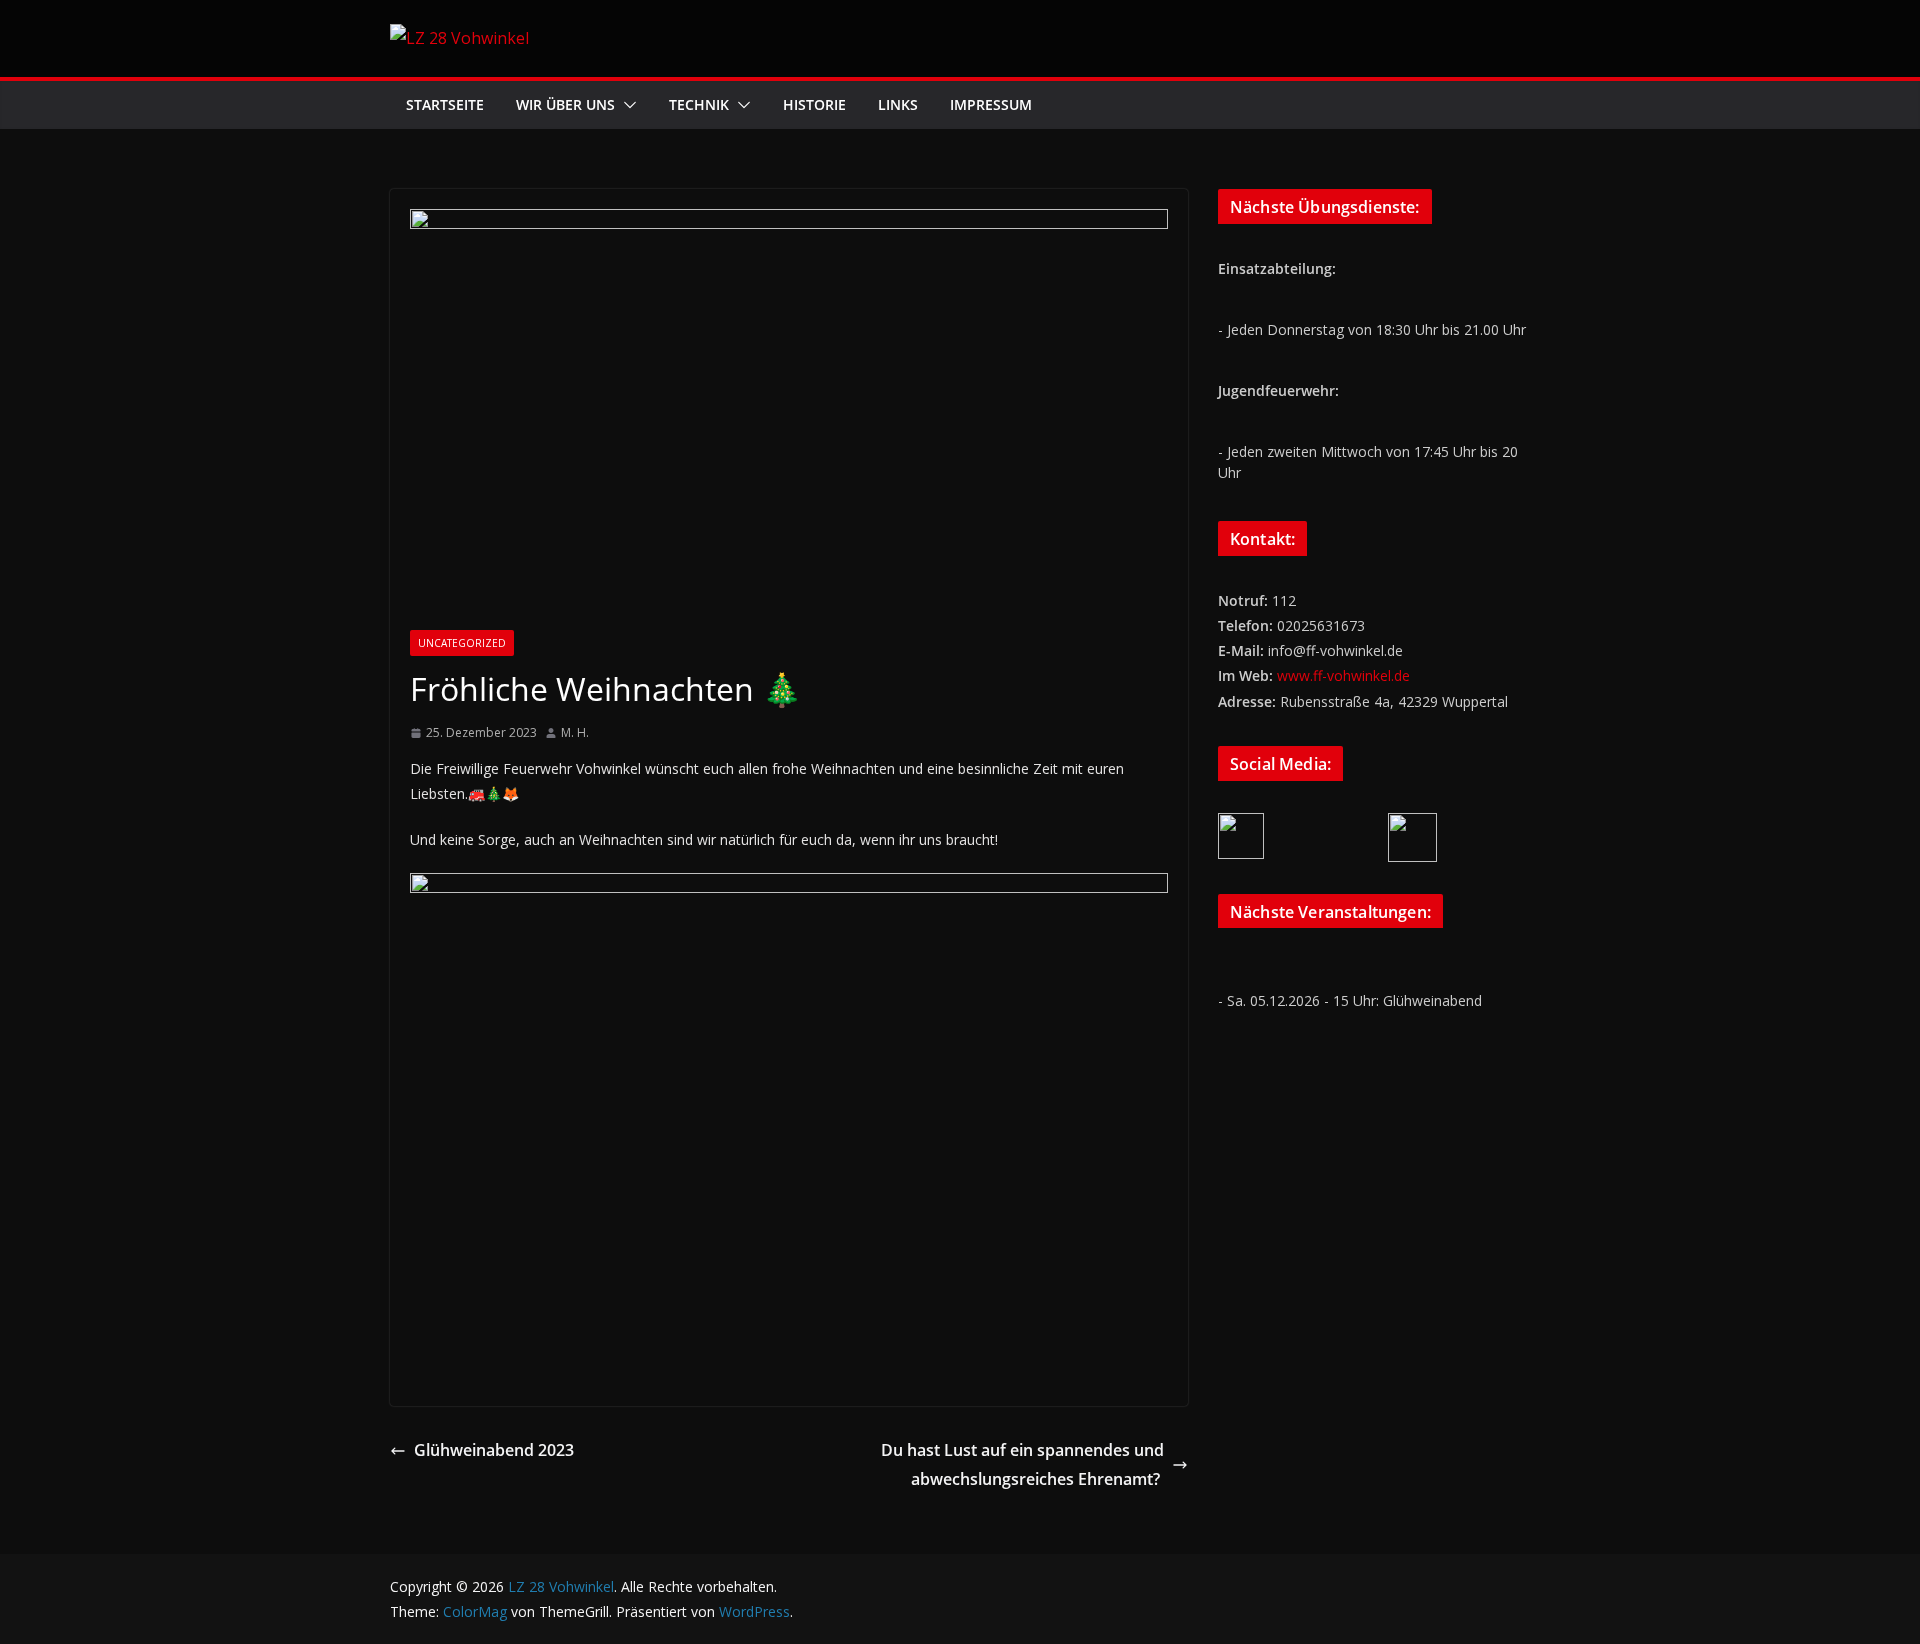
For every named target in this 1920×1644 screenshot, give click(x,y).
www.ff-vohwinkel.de (1343, 675)
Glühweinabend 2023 (494, 1450)
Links (898, 104)
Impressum (991, 104)
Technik (699, 104)
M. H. (575, 732)
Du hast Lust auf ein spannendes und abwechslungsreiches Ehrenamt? (1022, 1464)
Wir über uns (565, 104)
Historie (814, 104)
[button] (626, 105)
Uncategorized (462, 643)
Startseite (445, 104)
